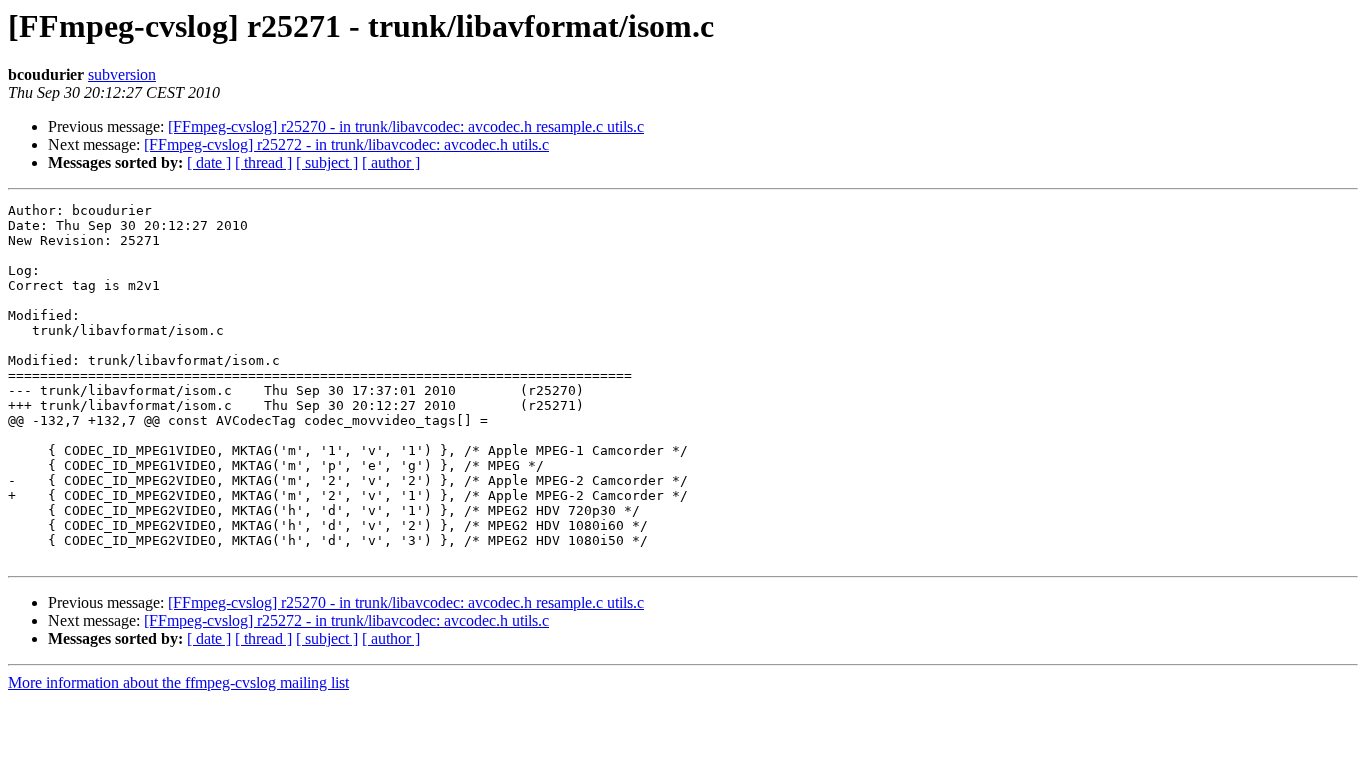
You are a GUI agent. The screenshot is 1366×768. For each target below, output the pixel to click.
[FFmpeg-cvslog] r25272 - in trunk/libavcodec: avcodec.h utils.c (346, 144)
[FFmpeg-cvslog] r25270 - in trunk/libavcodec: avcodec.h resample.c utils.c (406, 126)
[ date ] (209, 162)
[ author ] (391, 162)
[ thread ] (263, 162)
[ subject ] (327, 162)
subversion (122, 74)
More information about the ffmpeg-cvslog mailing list (178, 682)
